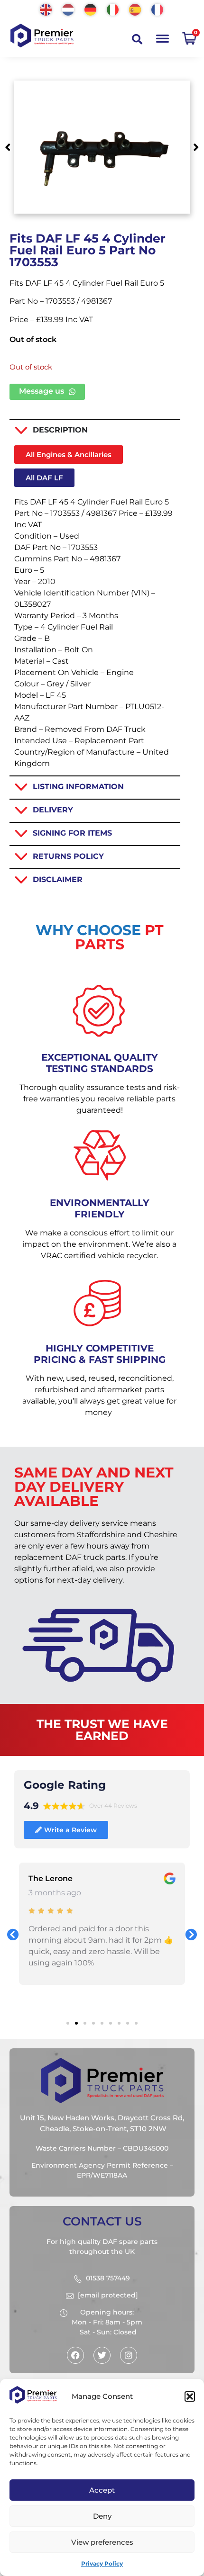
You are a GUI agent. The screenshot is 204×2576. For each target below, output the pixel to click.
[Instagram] (129, 2355)
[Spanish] (135, 9)
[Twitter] (102, 2355)
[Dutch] (69, 9)
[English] (46, 9)
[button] (190, 2396)
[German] (91, 9)
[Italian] (113, 9)
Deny (102, 2516)
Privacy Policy (102, 2563)
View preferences (102, 2542)
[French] (158, 9)
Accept (102, 2490)
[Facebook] (75, 2355)
